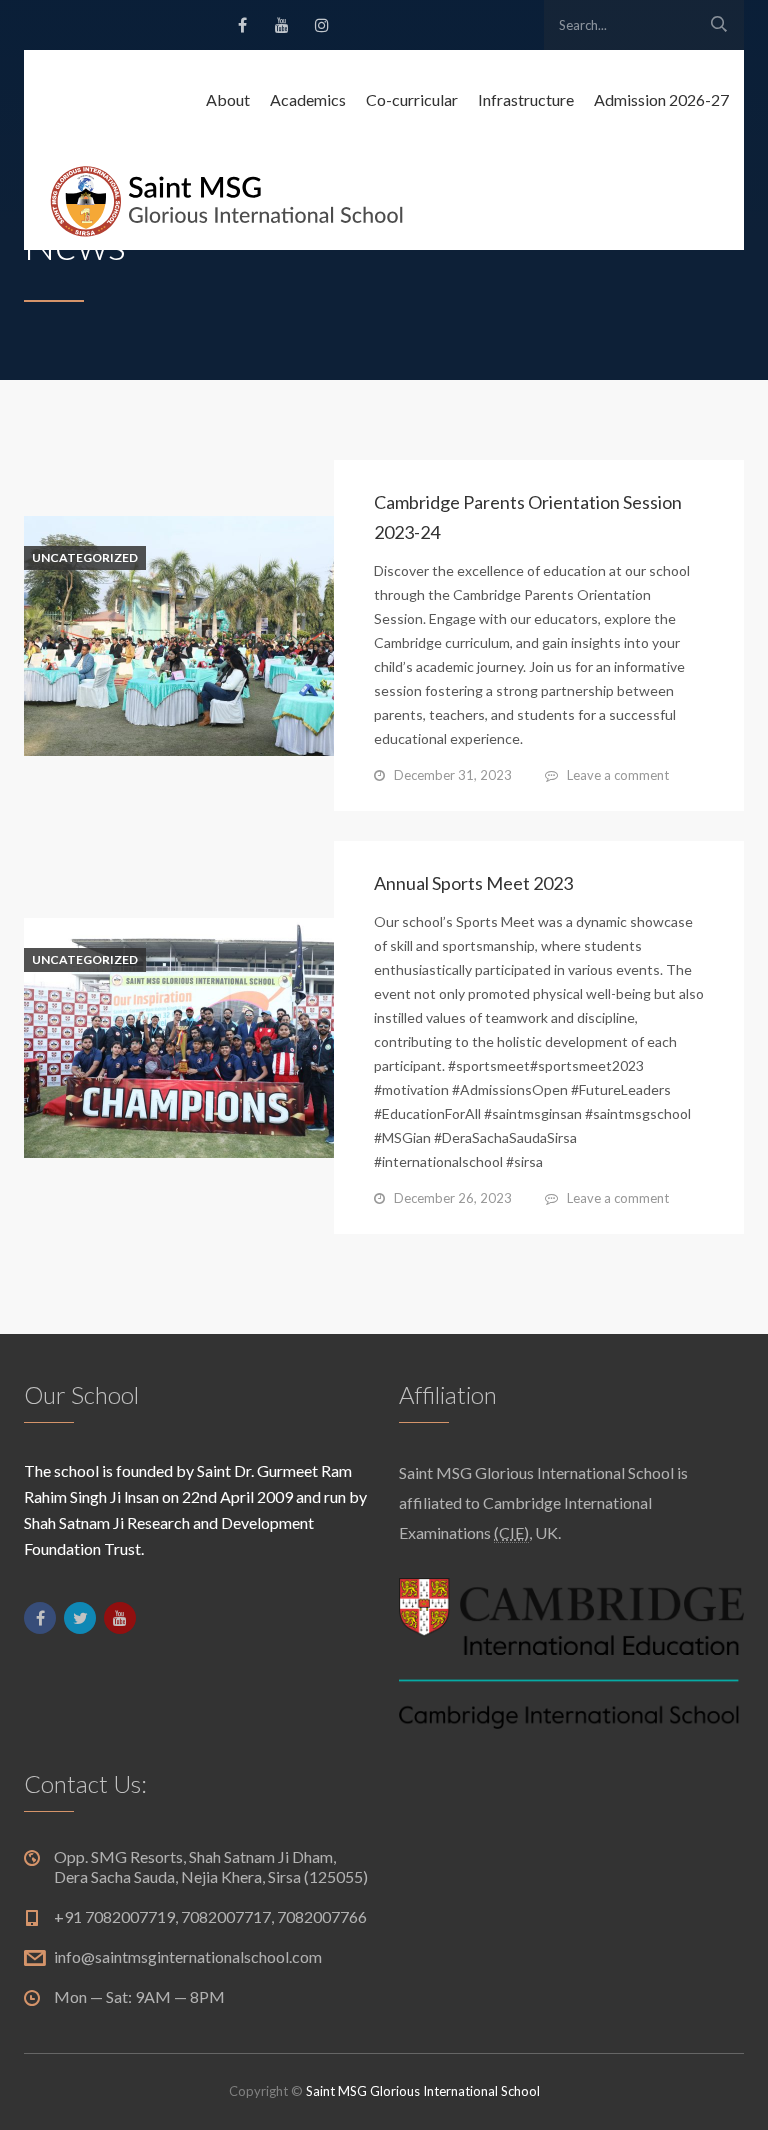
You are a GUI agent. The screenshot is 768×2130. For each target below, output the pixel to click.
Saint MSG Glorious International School (423, 2091)
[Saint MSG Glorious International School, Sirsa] (226, 200)
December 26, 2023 (453, 1198)
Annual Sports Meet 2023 (473, 883)
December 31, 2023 (453, 775)
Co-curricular (412, 99)
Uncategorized (85, 558)
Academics (308, 99)
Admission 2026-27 (661, 99)
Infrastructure (526, 99)
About (228, 99)
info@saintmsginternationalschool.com (188, 1956)
